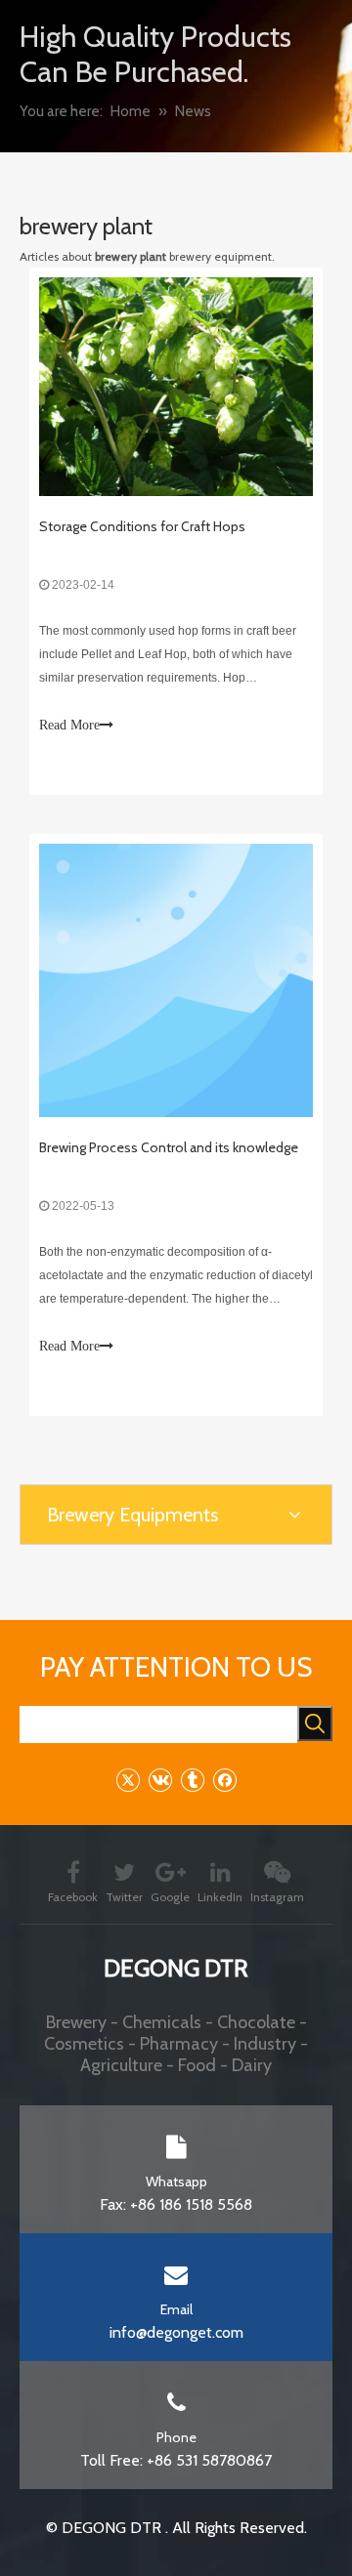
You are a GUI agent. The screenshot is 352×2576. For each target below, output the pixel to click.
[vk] (160, 1780)
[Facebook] (224, 1780)
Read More (69, 725)
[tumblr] (192, 1780)
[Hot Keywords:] (315, 1724)
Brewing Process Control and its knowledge (169, 1147)
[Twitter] (128, 1780)
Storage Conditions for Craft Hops (142, 526)
